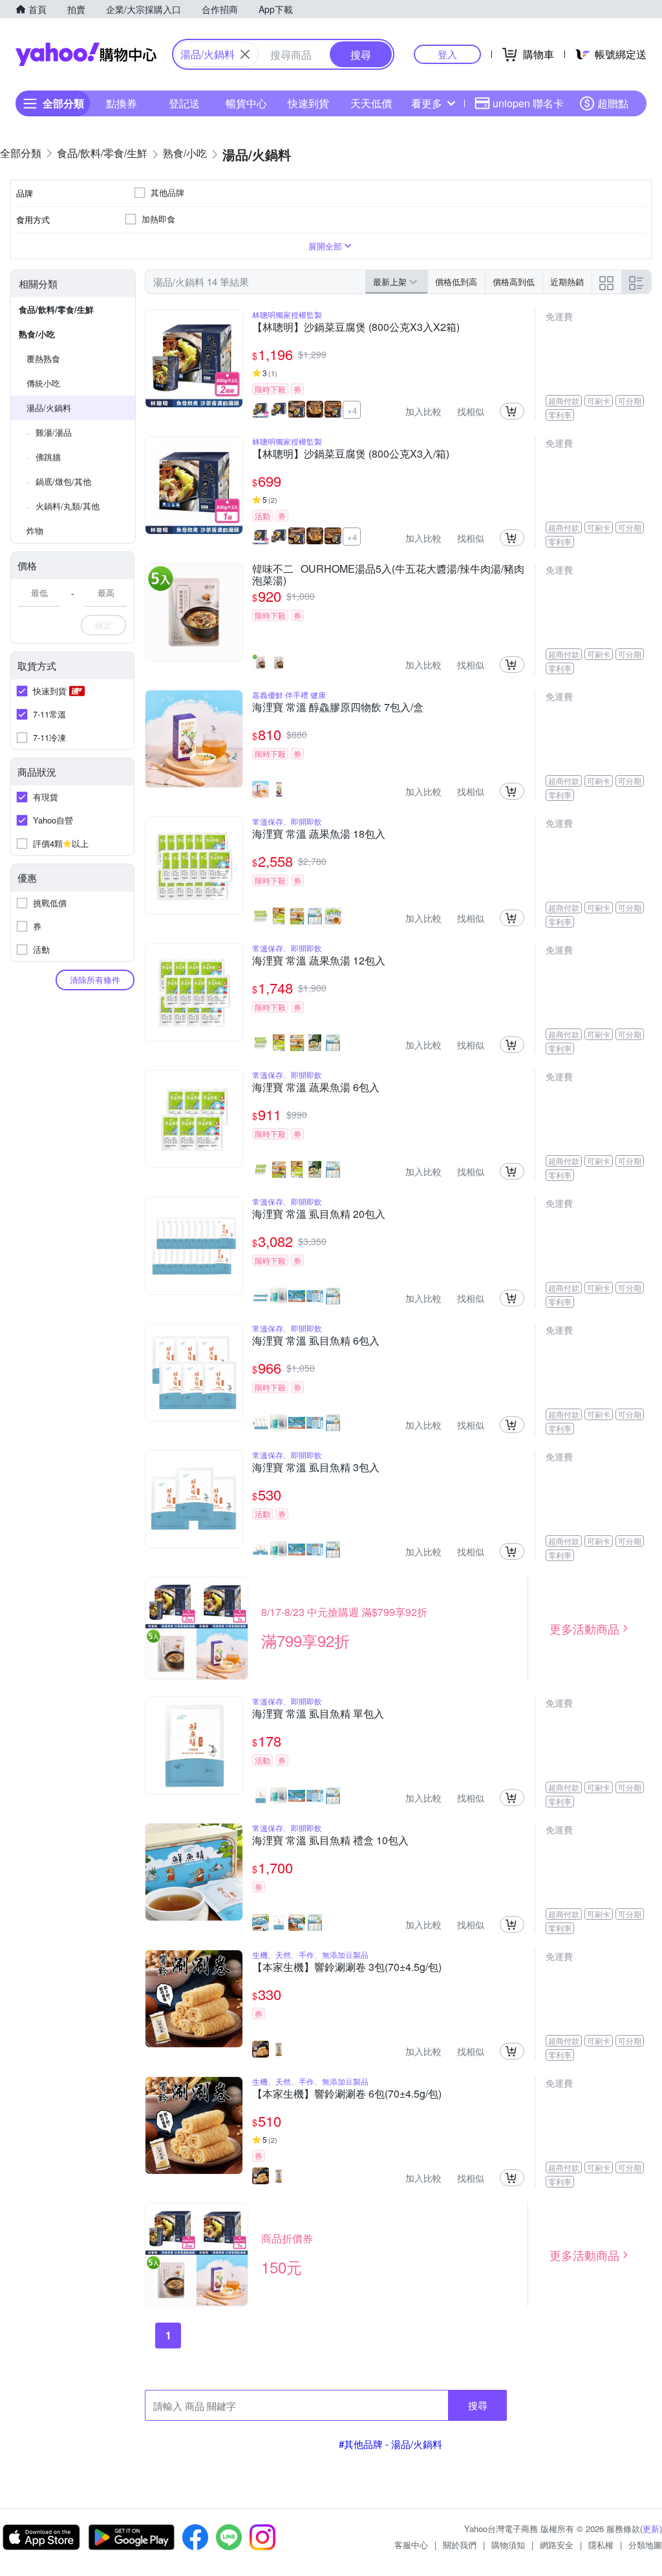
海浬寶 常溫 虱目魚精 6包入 (316, 1341)
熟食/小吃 (37, 334)
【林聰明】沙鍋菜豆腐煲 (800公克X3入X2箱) (356, 328)
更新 (651, 2528)
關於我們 (460, 2545)
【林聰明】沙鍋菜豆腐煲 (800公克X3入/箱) (351, 454)
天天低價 (371, 103)
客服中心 (411, 2545)
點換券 (122, 103)
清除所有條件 (95, 980)
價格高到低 (514, 282)
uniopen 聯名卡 (528, 103)
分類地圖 (645, 2545)
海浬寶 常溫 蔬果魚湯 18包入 (319, 835)
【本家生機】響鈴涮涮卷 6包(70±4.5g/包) (347, 2094)
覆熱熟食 (43, 358)
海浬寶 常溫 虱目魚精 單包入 (318, 1714)
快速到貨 (308, 103)
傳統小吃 (43, 383)
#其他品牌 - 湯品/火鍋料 (390, 2444)
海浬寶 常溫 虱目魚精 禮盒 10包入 (330, 1841)
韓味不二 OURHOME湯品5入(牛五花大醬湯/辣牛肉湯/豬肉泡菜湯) (388, 575)
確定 (103, 625)
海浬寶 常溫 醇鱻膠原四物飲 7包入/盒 (338, 708)
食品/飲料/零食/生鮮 (56, 309)
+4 (352, 410)
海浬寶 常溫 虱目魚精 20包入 (319, 1215)
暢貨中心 (246, 103)
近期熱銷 (567, 282)
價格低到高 (456, 282)
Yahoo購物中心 (86, 54)
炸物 (35, 530)
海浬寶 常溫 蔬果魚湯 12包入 (319, 961)
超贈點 (613, 103)
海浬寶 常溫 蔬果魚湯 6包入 (316, 1088)
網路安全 (557, 2545)
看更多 (427, 103)
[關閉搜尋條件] (245, 54)
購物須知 (508, 2545)
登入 (447, 54)
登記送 (184, 103)
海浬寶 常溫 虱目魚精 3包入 (316, 1468)
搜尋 (478, 2405)
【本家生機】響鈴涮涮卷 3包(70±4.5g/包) (347, 1968)
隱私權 (601, 2545)
